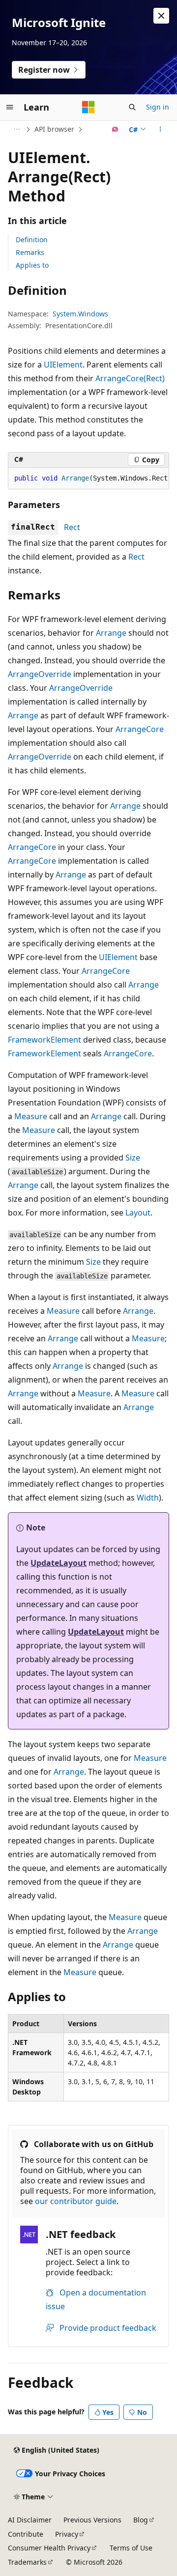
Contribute (26, 2534)
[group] (88, 479)
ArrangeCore (140, 729)
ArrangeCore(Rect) (130, 378)
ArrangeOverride (40, 674)
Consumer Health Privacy (49, 2548)
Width (148, 1498)
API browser (54, 129)
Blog (141, 2520)
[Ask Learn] (115, 129)
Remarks (30, 252)
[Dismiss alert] (161, 16)
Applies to (32, 265)
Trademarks (27, 2562)
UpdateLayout (59, 1563)
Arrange (111, 633)
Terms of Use (131, 2548)
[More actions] (161, 129)
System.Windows (80, 314)
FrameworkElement (44, 1040)
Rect (72, 527)
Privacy (67, 2534)
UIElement (63, 365)
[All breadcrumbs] (16, 129)
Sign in (158, 107)
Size (133, 1158)
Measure (31, 1116)
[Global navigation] (10, 107)
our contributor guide (76, 2201)
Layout (138, 1213)
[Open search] (132, 107)
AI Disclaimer (30, 2520)
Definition (32, 240)
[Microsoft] (88, 107)
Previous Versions (92, 2520)
